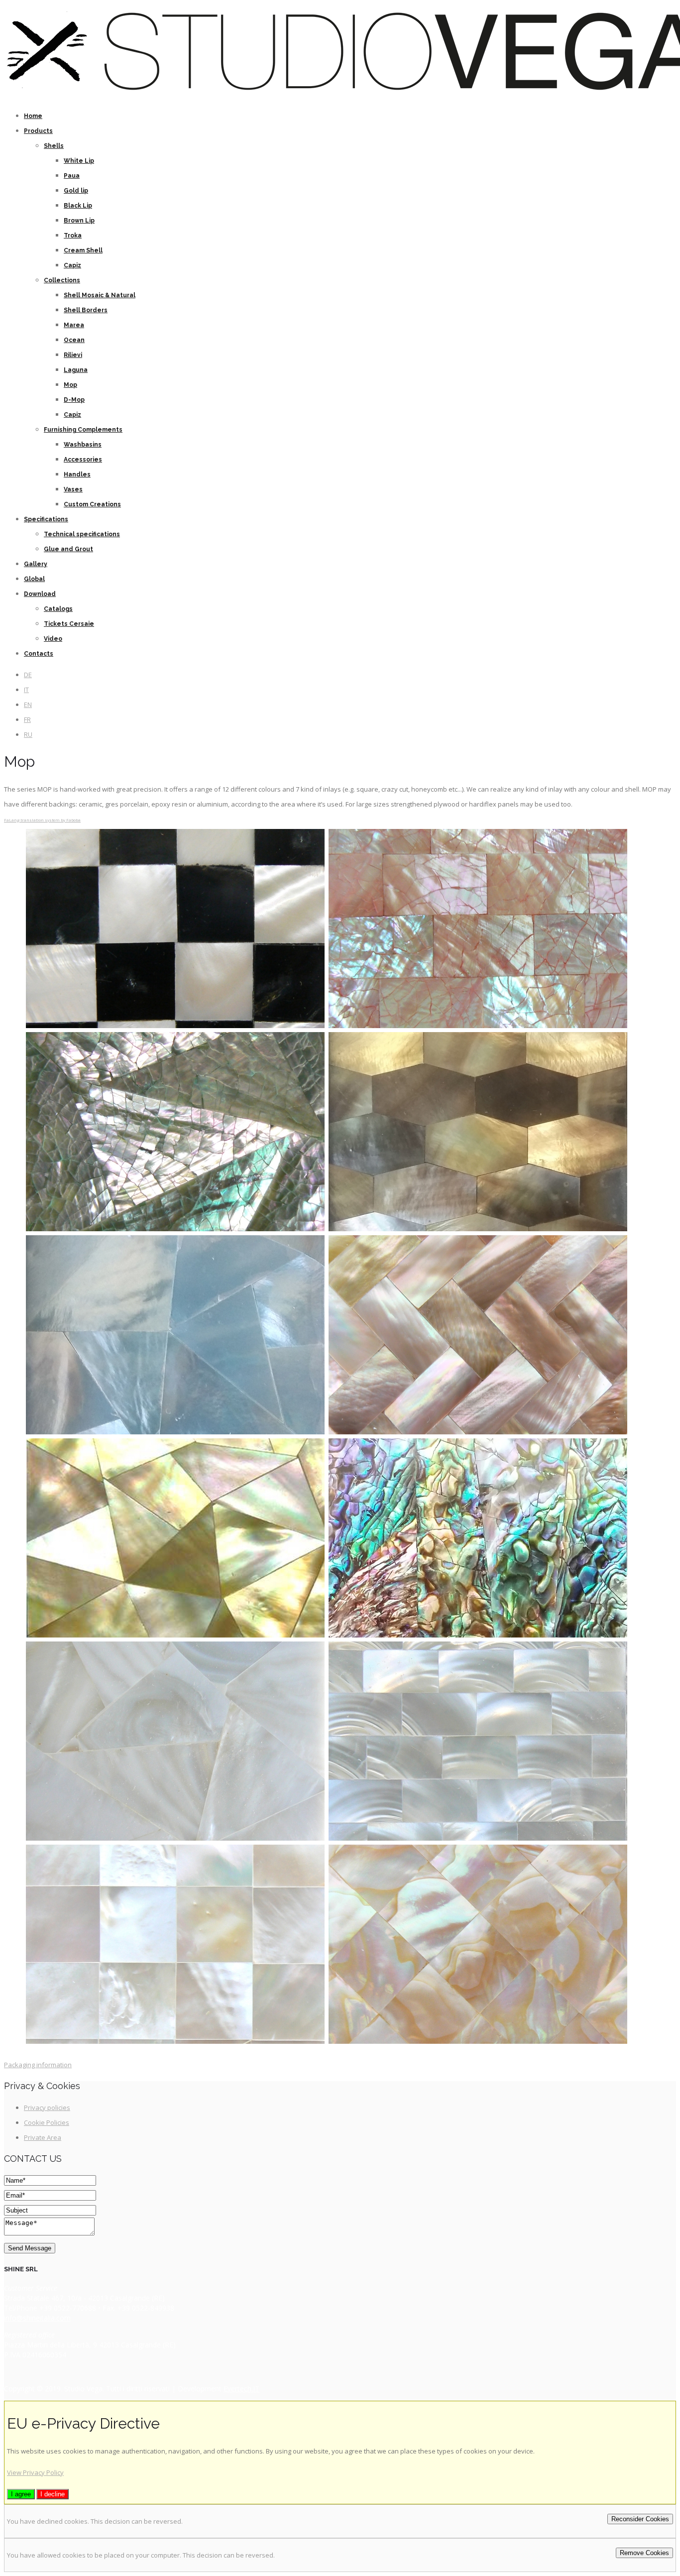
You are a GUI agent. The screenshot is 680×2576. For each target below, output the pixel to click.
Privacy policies (47, 2108)
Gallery (36, 564)
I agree (21, 2494)
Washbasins (83, 445)
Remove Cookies (644, 2553)
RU (28, 734)
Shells (54, 146)
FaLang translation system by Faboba (42, 820)
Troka (73, 235)
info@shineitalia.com (37, 2318)
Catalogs (58, 609)
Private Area (43, 2137)
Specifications (46, 519)
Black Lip (78, 206)
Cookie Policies (47, 2122)
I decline (53, 2494)
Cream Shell (83, 250)
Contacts (39, 654)
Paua (72, 176)
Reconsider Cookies (640, 2519)
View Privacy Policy (35, 2472)
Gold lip (76, 191)
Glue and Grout (68, 549)
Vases (73, 489)
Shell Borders (86, 310)
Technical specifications (82, 534)
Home (33, 116)
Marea (74, 325)
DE (28, 675)
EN (28, 704)
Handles (77, 474)
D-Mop (74, 400)
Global (34, 579)
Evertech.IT (241, 2389)
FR (27, 719)
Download (40, 594)
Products (38, 131)
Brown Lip (79, 221)
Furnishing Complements (83, 430)
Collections (62, 280)
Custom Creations (92, 504)
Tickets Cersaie (69, 624)
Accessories (83, 460)
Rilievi (73, 355)
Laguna (76, 370)
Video (53, 639)
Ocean (74, 340)
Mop (70, 385)
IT (26, 690)
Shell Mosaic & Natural (100, 295)
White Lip (79, 161)
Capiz (72, 265)
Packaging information (38, 2065)
